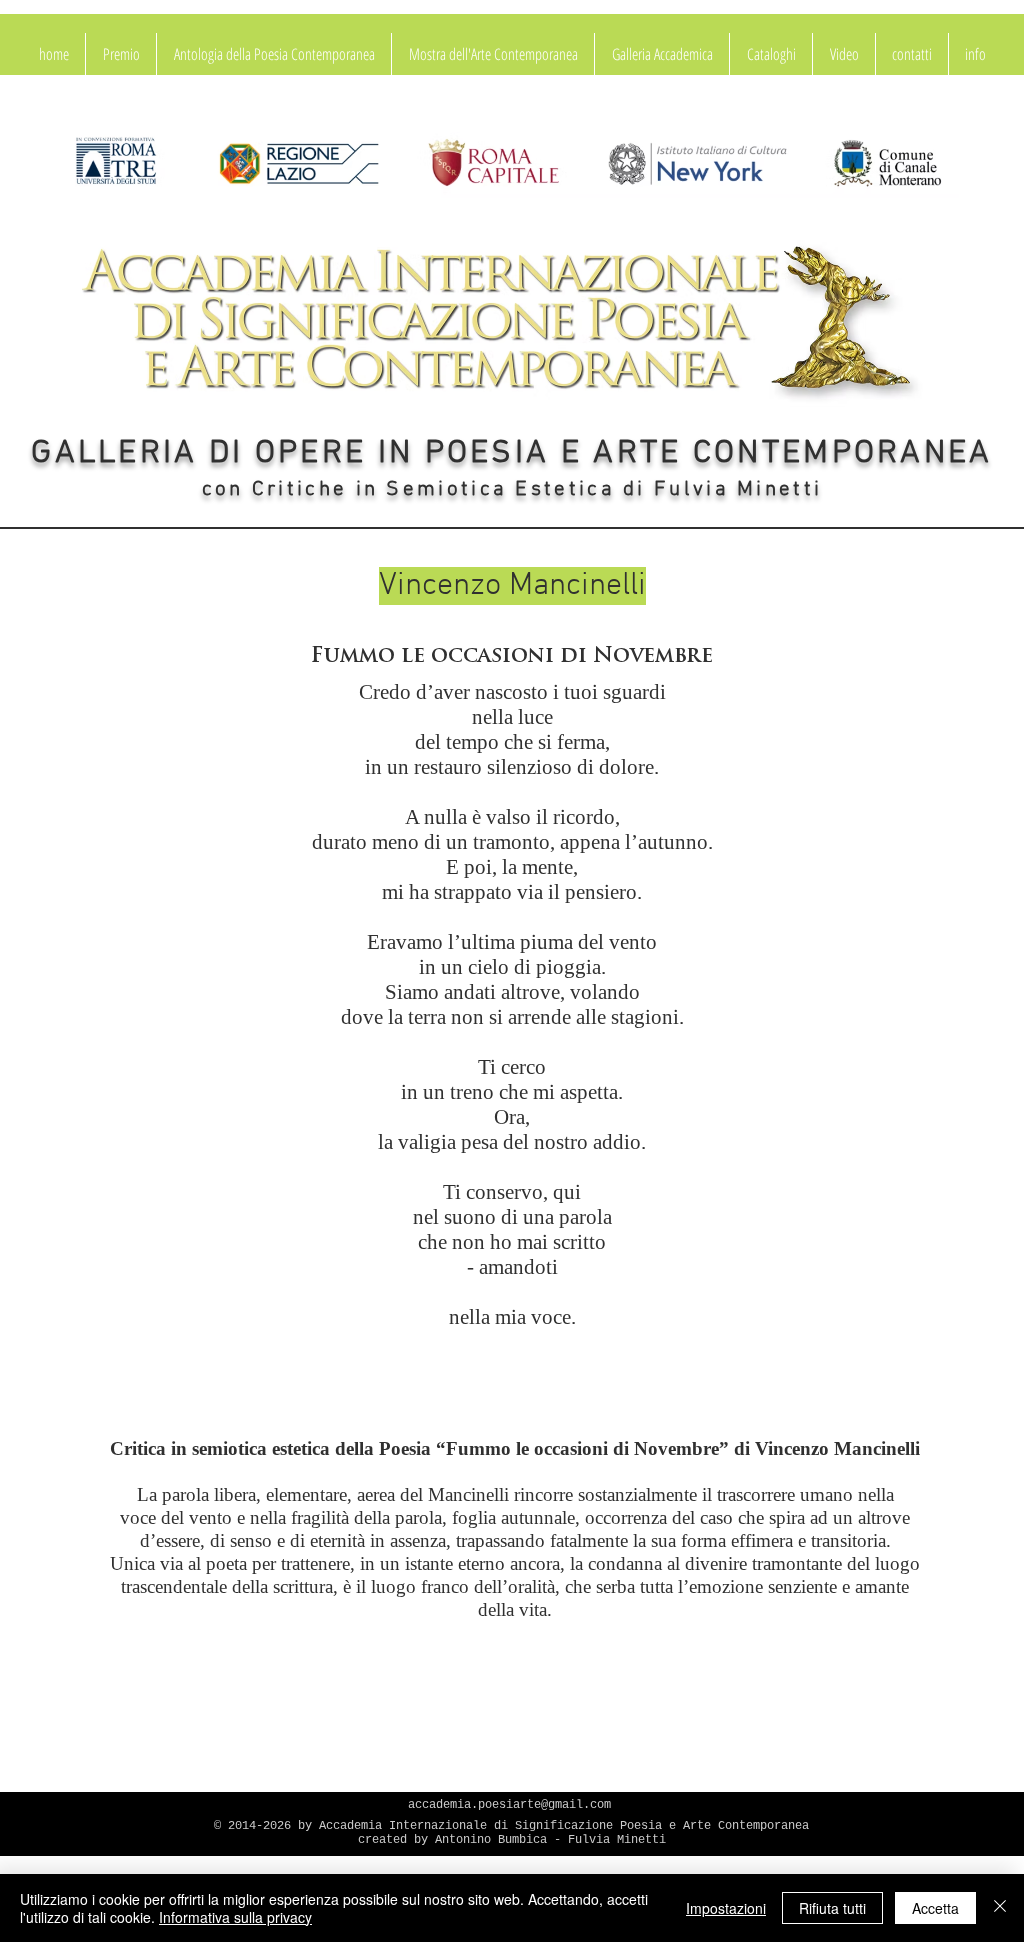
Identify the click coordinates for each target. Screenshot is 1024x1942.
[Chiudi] (1000, 1908)
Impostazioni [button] (726, 1908)
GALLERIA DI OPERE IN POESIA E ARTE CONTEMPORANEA (511, 454)
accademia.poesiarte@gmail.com (509, 1805)
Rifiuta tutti (832, 1908)
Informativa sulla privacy (235, 1917)
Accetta (935, 1908)
